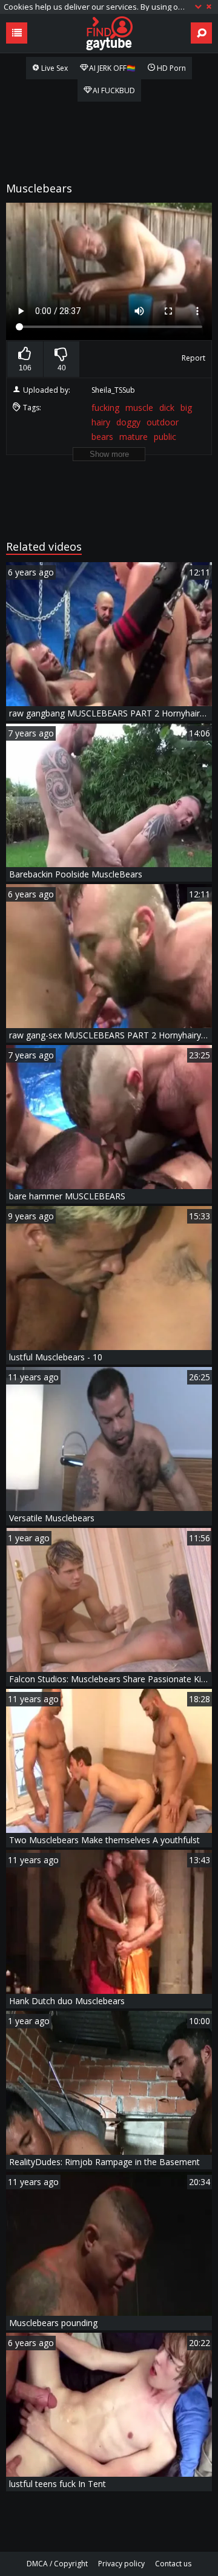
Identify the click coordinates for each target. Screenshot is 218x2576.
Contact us (173, 2564)
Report (193, 358)
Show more (109, 454)
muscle (139, 408)
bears (102, 437)
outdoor (163, 422)
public (165, 437)
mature (134, 437)
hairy (101, 422)
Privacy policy (121, 2564)
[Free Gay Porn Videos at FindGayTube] (109, 33)
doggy (128, 422)
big (186, 408)
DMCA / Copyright (57, 2564)
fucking (105, 408)
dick (167, 408)
